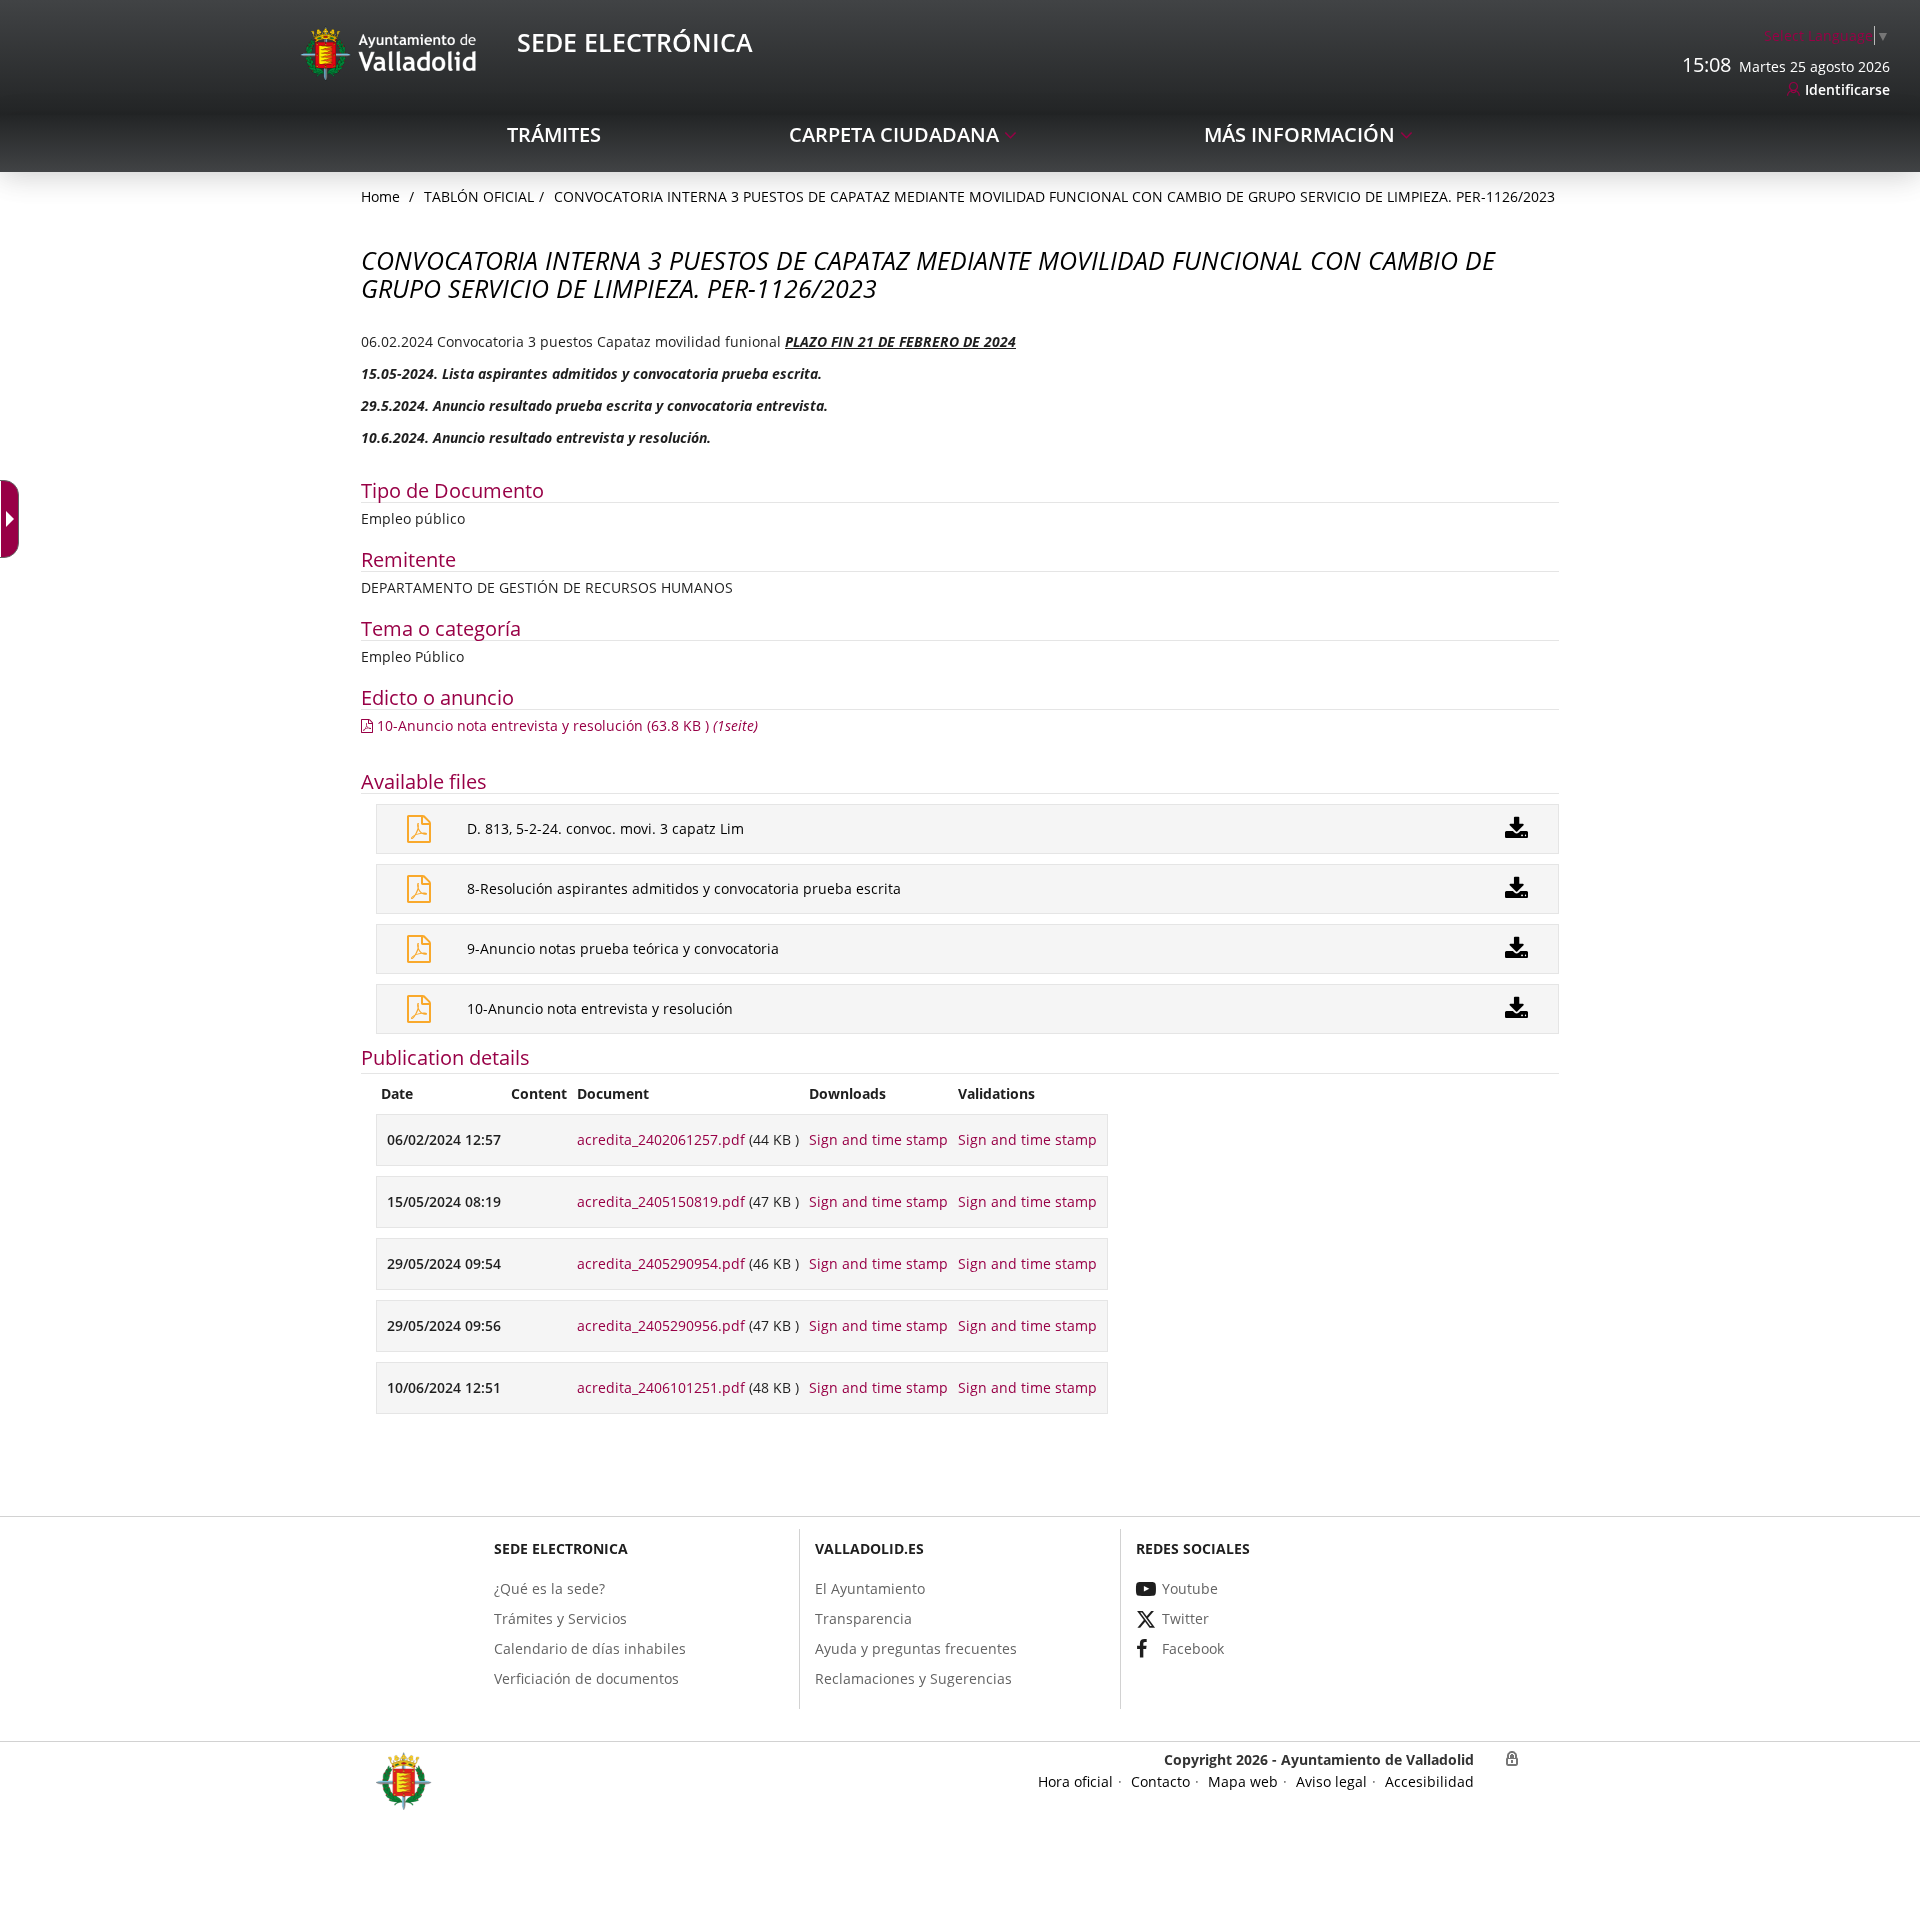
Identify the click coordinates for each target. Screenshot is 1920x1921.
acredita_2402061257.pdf (661, 1139)
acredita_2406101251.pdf (661, 1387)
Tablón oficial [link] (479, 196)
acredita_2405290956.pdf (661, 1325)
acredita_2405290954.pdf (661, 1263)
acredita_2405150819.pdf (661, 1201)
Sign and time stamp (878, 1139)
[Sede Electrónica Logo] (392, 52)
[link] (1827, 35)
